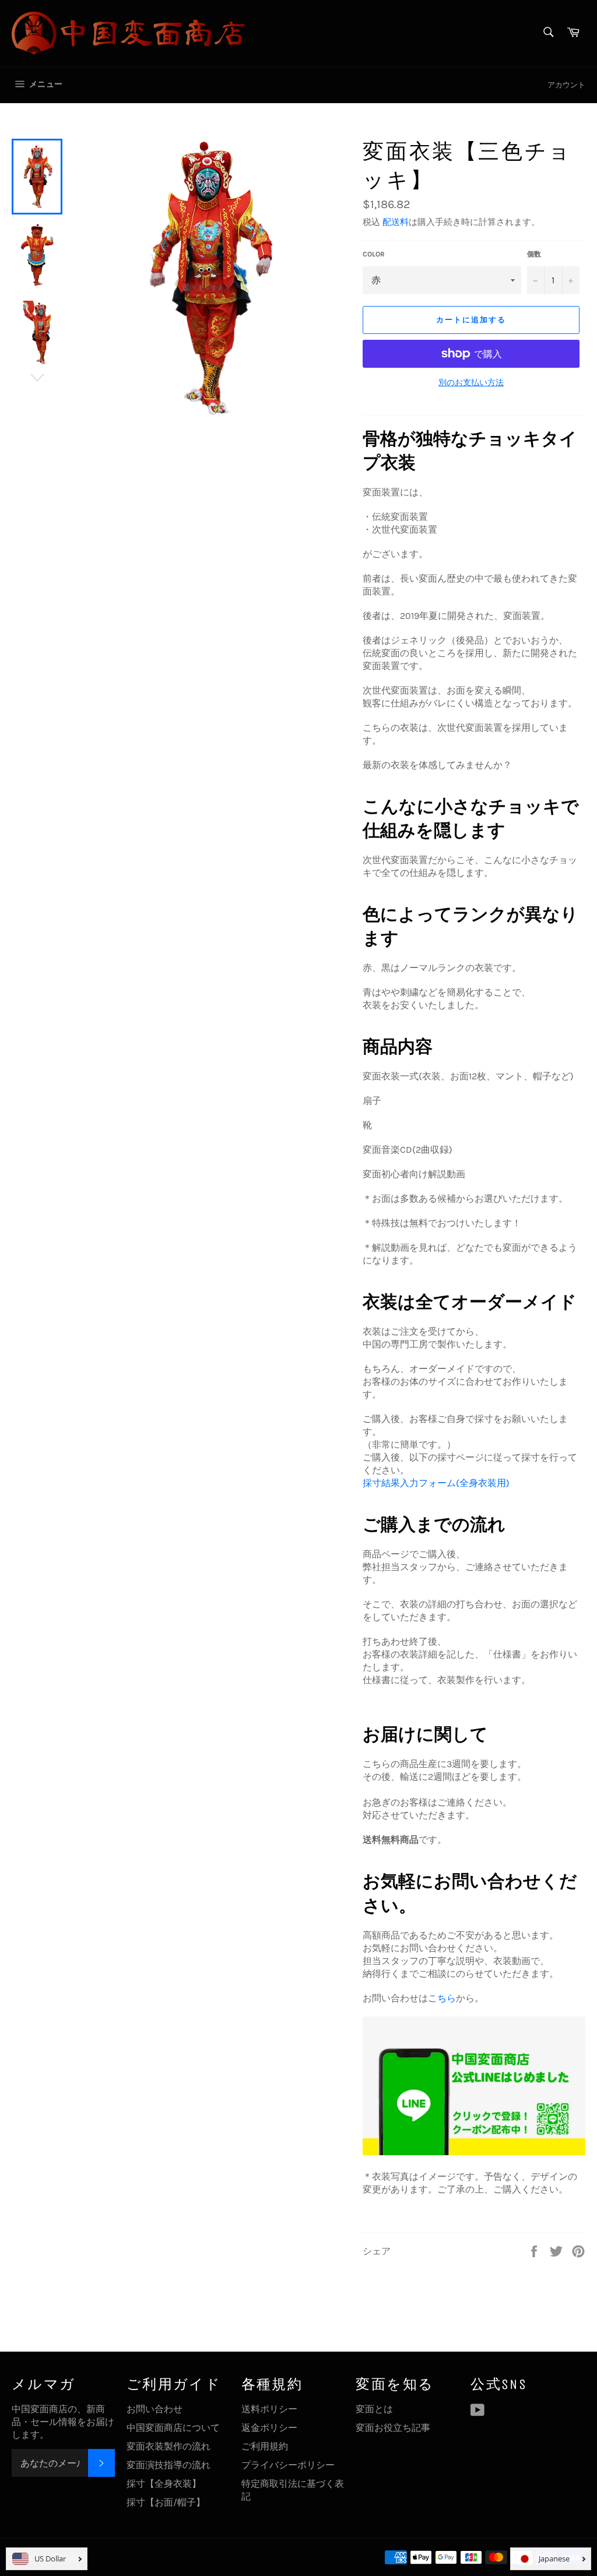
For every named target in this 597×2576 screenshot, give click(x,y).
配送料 (396, 222)
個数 (534, 254)
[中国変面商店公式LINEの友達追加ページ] (474, 2152)
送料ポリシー (269, 2409)
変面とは (374, 2409)
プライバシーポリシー (288, 2465)
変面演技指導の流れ (168, 2465)
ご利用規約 (265, 2446)
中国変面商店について (173, 2428)
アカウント (566, 85)
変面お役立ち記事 (393, 2428)
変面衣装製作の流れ (168, 2446)
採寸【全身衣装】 (164, 2484)
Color (374, 254)
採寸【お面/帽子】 (166, 2502)
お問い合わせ (154, 2409)
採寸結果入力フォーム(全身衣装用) (436, 1483)
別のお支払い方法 (471, 383)
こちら (442, 1998)
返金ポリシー (269, 2428)
